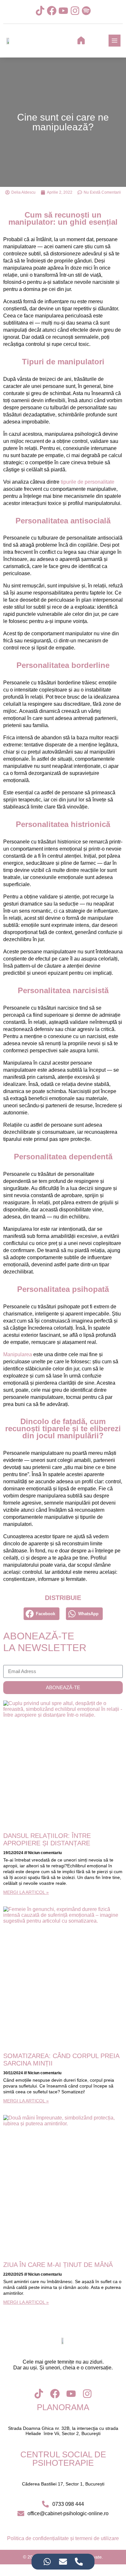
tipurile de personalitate (88, 482)
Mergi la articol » (26, 1892)
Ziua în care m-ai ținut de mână (58, 2265)
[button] (42, 1614)
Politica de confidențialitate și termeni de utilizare (63, 2538)
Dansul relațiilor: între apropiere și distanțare (47, 1839)
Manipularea (18, 1354)
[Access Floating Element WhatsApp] (47, 2562)
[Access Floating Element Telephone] (79, 2562)
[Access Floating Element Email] (63, 2562)
